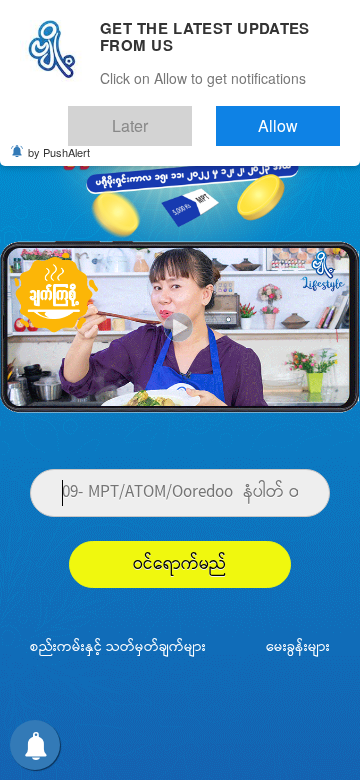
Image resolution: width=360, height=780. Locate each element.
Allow (295, 117)
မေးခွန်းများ (298, 647)
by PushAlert (59, 140)
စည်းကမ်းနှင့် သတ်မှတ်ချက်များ (118, 647)
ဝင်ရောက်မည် (180, 564)
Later (181, 117)
